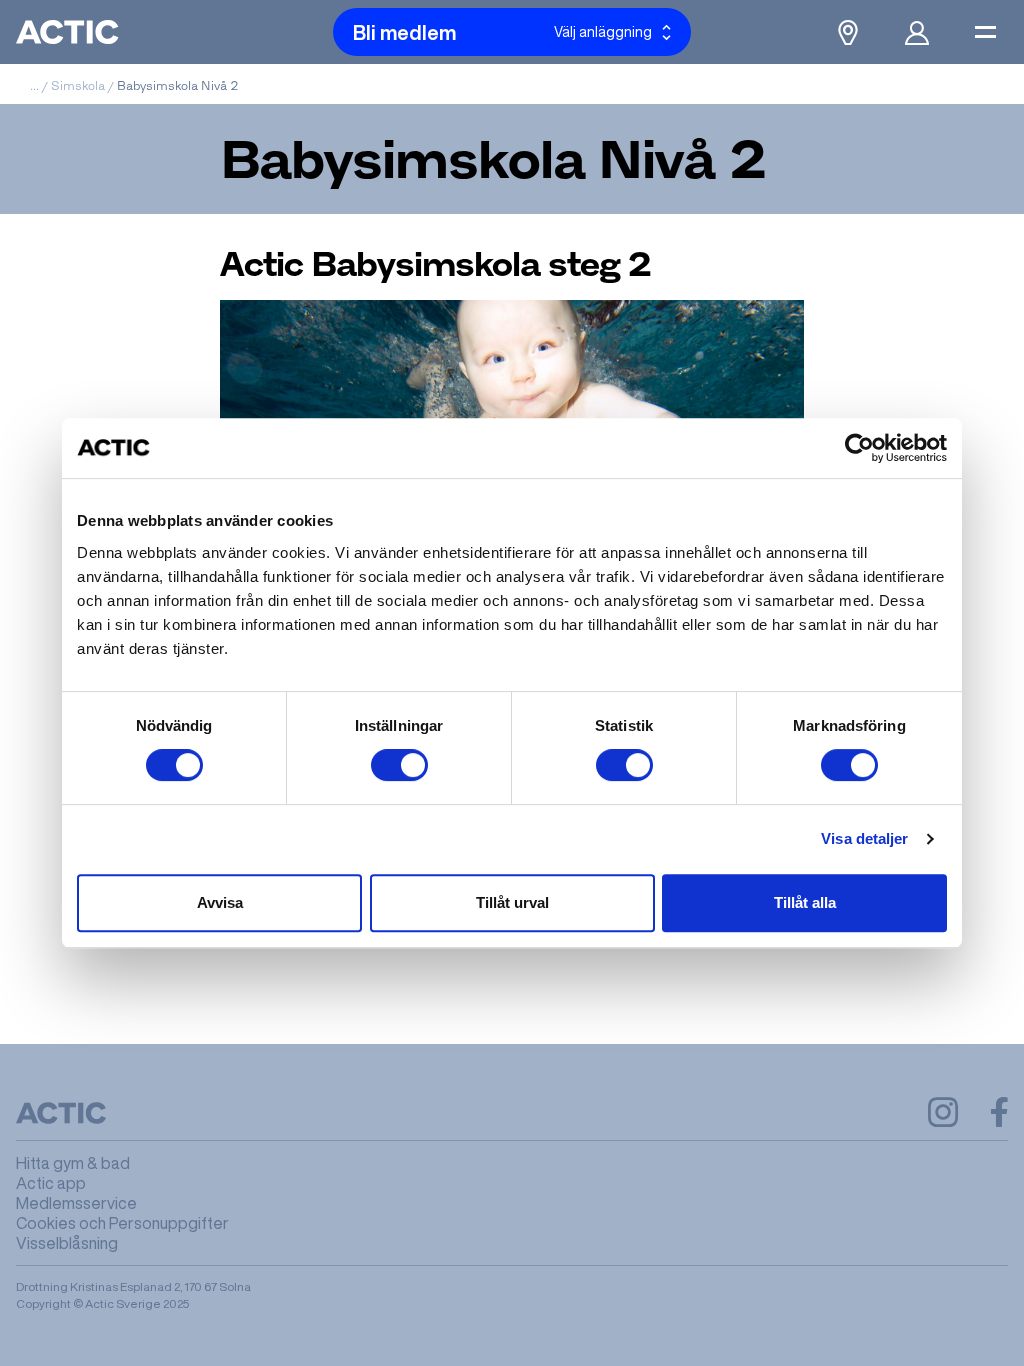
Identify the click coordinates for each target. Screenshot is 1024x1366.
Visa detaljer (864, 838)
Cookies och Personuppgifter (122, 1223)
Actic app (51, 1183)
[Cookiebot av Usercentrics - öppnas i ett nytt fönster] (859, 448)
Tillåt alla (805, 902)
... (34, 85)
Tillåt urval (512, 902)
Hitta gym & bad (73, 1163)
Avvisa (220, 902)
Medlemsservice (76, 1203)
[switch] (399, 765)
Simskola (78, 85)
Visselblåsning (67, 1243)
